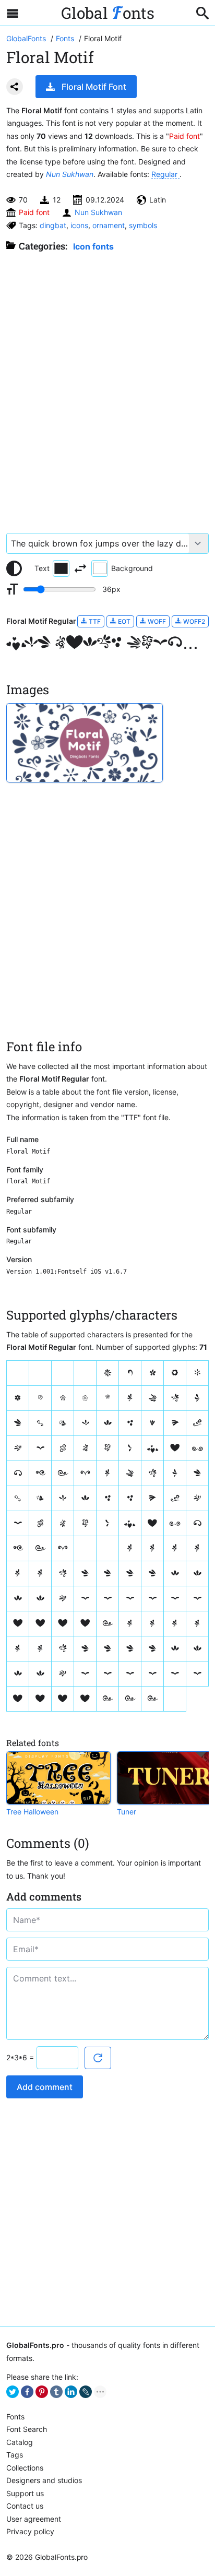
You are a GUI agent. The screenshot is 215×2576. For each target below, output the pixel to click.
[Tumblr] (56, 2392)
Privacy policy (30, 2531)
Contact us (25, 2506)
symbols (143, 225)
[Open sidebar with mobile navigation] (13, 13)
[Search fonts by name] (202, 13)
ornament (109, 225)
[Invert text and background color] (80, 568)
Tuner (127, 1812)
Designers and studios (44, 2480)
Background (132, 568)
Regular (165, 174)
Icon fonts (93, 246)
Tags (15, 2455)
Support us (25, 2493)
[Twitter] (13, 2392)
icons (79, 225)
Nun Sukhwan (70, 174)
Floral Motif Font (94, 87)
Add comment (45, 2087)
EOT (123, 621)
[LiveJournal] (86, 2392)
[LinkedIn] (71, 2392)
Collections (25, 2468)
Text (42, 568)
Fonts (15, 2417)
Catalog (20, 2442)
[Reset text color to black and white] (14, 568)
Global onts (108, 13)
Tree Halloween (32, 1812)
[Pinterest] (42, 2392)
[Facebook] (27, 2392)
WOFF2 (193, 621)
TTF (94, 621)
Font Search (27, 2429)
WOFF (156, 621)
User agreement (34, 2519)
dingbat (53, 225)
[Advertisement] (107, 387)
